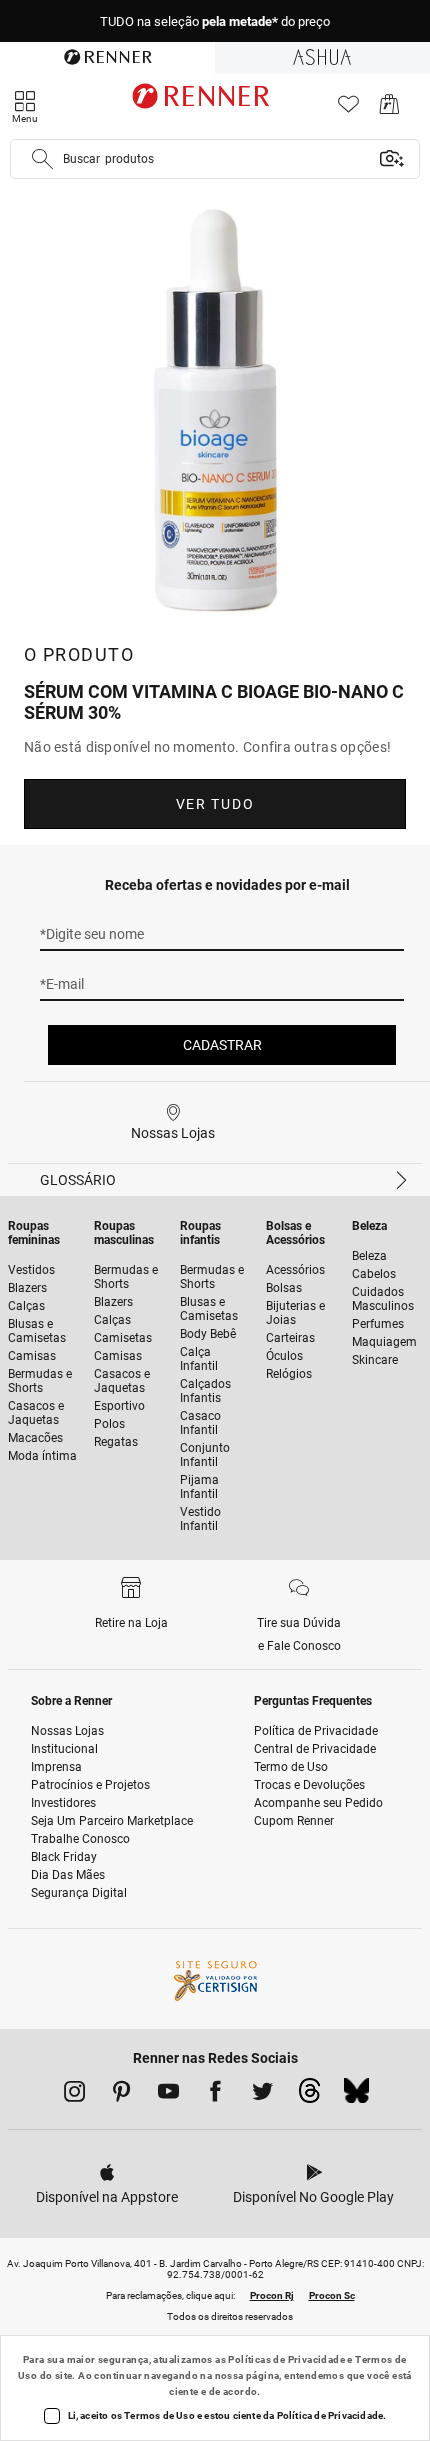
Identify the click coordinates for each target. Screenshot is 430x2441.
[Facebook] (215, 2095)
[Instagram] (74, 2095)
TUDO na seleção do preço (215, 21)
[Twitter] (262, 2095)
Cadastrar (222, 1045)
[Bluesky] (356, 2096)
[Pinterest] (121, 2095)
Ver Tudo (215, 804)
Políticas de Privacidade (286, 2359)
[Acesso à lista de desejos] (348, 109)
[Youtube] (168, 2095)
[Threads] (309, 2096)
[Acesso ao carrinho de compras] (389, 109)
